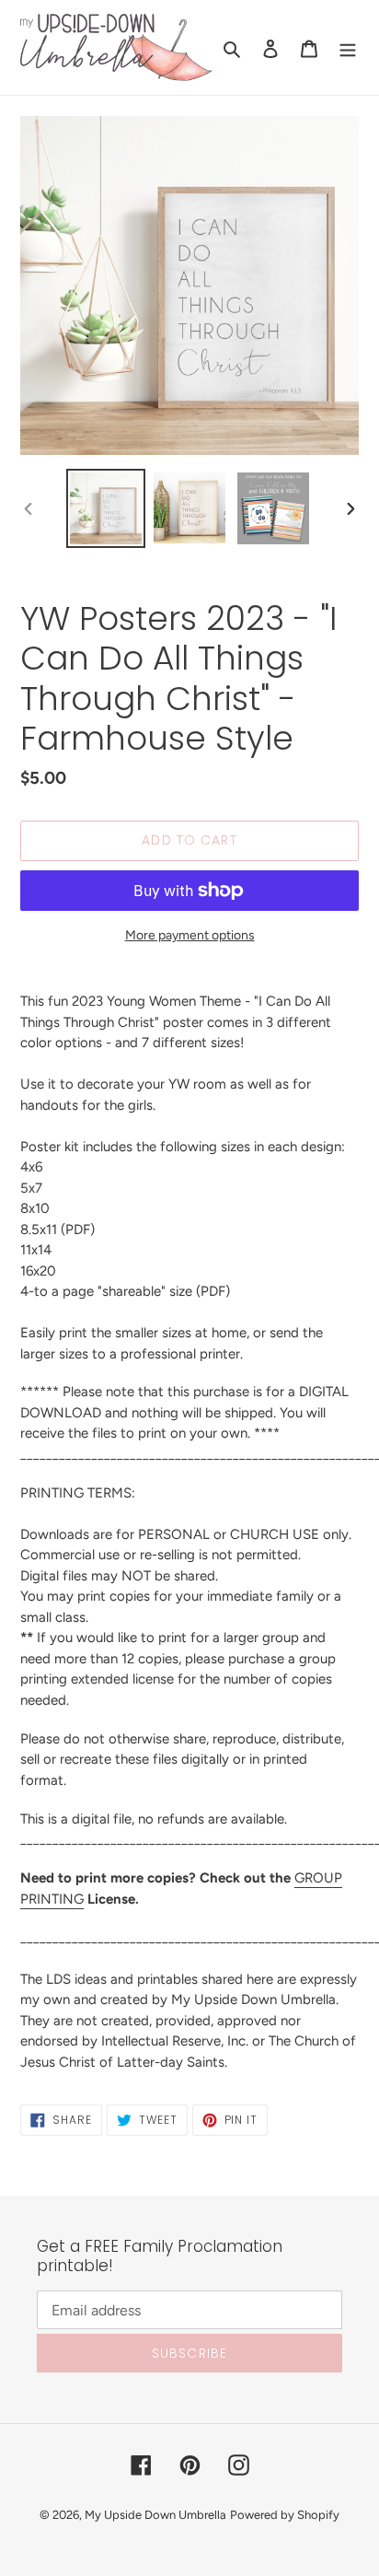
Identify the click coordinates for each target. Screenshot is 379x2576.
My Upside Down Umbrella (155, 2515)
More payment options (190, 935)
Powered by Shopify (285, 2515)
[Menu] (348, 48)
